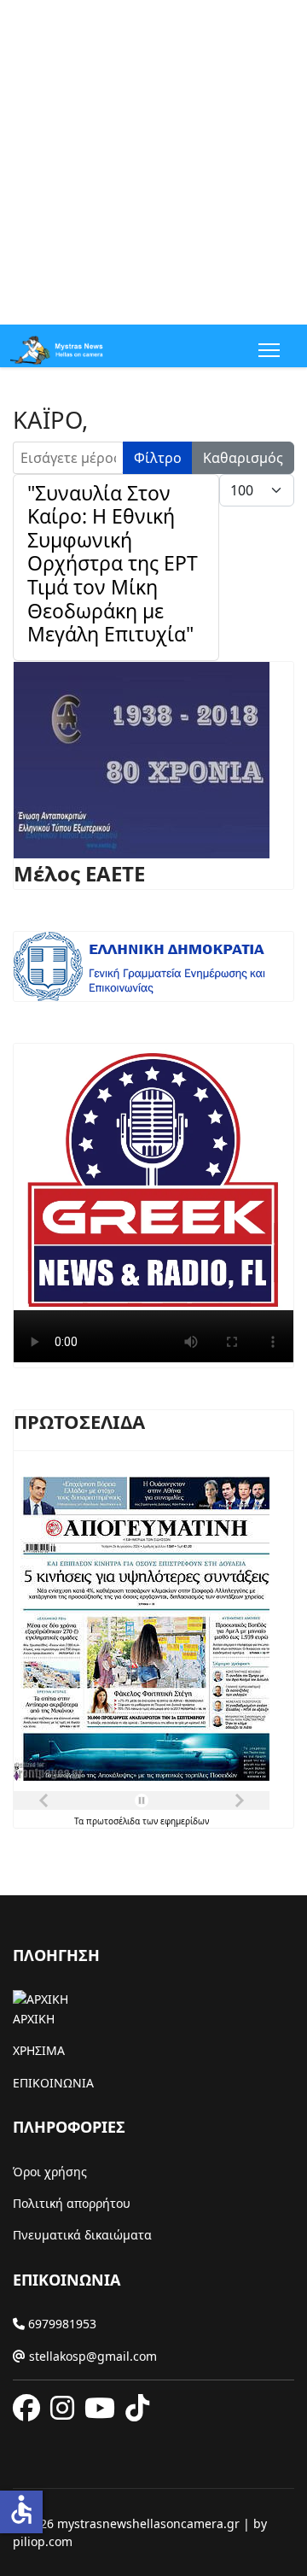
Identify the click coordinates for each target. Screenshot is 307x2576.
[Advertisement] (153, 162)
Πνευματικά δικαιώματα (82, 2235)
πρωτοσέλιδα (114, 1821)
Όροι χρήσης (50, 2172)
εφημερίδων (185, 1821)
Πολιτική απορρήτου (72, 2203)
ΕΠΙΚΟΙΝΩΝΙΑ (53, 2083)
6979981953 (61, 2324)
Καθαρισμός (243, 458)
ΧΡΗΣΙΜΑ (39, 2050)
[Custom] (137, 2409)
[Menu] (266, 350)
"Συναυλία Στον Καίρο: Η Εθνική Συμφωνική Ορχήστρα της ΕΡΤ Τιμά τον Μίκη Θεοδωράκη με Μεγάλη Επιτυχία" (113, 563)
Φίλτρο (158, 458)
